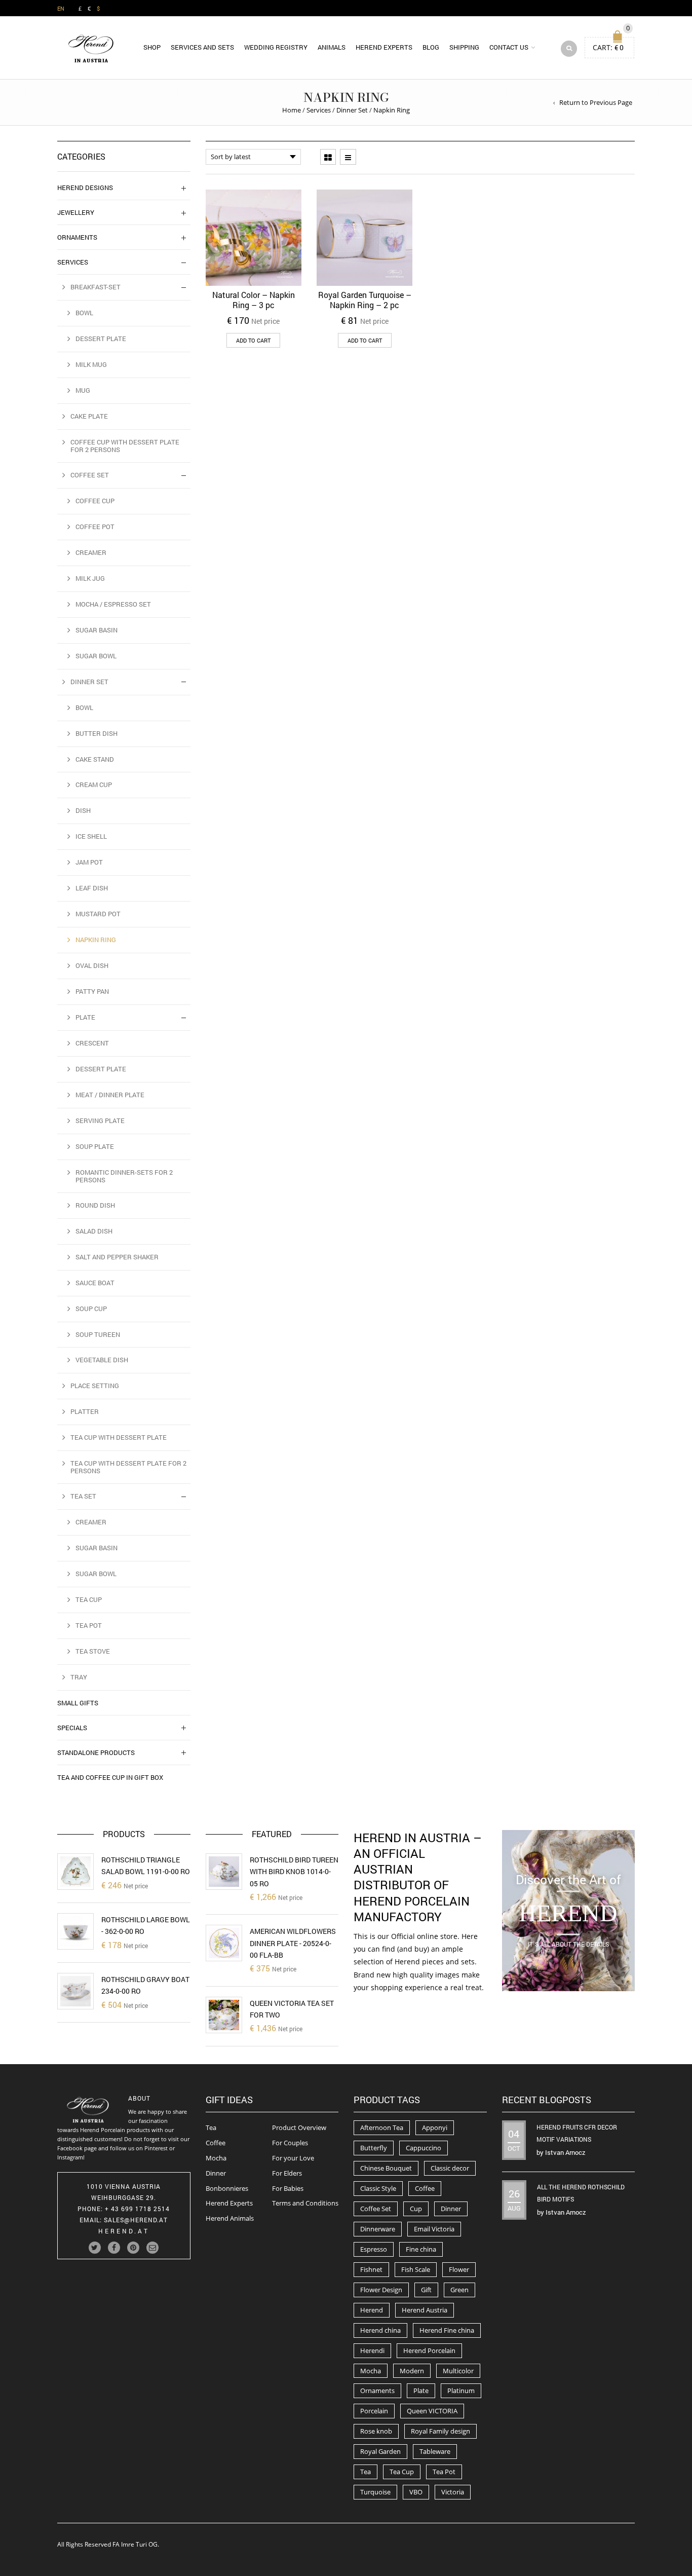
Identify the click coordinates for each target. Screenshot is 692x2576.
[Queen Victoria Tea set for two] (224, 2015)
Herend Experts (384, 47)
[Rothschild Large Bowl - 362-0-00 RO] (75, 1931)
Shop (152, 47)
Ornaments (77, 237)
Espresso (374, 2249)
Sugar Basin (97, 630)
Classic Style (378, 2188)
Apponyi (435, 2127)
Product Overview (299, 2127)
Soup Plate (95, 1146)
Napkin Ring (96, 940)
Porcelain (374, 2411)
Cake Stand (95, 759)
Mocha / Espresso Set (113, 604)
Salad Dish (94, 1231)
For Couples (290, 2143)
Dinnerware (378, 2229)
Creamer (91, 552)
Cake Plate (89, 416)
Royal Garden (380, 2451)
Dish (83, 810)
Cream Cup (94, 785)
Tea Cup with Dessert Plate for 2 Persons (128, 1467)
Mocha (216, 2158)
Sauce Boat (95, 1283)
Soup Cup (91, 1309)
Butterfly (374, 2148)
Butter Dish (97, 733)
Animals (332, 47)
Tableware (435, 2451)
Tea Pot (89, 1625)
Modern (412, 2371)
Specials (72, 1728)
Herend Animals (230, 2218)
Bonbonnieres (227, 2188)
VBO (416, 2492)
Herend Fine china (447, 2330)
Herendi (372, 2350)
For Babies (288, 2188)
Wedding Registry (276, 47)
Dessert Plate (101, 339)
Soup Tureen (98, 1334)
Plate (85, 1017)
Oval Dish (92, 965)
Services (319, 110)
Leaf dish (92, 888)
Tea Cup (89, 1599)
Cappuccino (424, 2148)
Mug (83, 390)
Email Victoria (434, 2229)
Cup (416, 2209)
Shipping (464, 47)
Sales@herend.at (136, 2220)
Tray (79, 1677)
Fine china (421, 2249)
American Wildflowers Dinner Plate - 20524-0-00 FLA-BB (293, 1943)
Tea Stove (93, 1651)
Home (292, 110)
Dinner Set (352, 110)
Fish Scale (416, 2269)
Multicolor (458, 2371)
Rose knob (376, 2431)
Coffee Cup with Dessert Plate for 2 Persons (125, 446)
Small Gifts (78, 1703)
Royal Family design (440, 2431)
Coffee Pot (95, 527)
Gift (426, 2290)
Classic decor (450, 2168)
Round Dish (95, 1205)
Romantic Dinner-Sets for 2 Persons (124, 1176)
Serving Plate (100, 1121)
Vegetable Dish (102, 1360)
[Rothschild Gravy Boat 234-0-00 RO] (75, 1991)
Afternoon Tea (382, 2127)
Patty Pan (92, 991)
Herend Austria (425, 2310)
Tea (211, 2127)
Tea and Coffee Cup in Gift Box (110, 1777)
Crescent (92, 1043)
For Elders (287, 2173)
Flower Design (381, 2290)
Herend (372, 2310)
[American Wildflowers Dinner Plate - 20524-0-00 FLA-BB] (224, 1943)
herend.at (124, 2231)
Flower (459, 2269)
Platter (85, 1411)
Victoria (453, 2492)
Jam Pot (89, 862)
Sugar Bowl (96, 656)
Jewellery (76, 212)
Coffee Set (90, 475)
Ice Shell (91, 836)
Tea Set (83, 1496)
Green (459, 2290)
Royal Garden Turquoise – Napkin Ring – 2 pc (365, 300)
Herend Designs (85, 188)
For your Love (293, 2158)
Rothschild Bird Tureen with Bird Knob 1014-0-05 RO (294, 1872)
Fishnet (371, 2269)
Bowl (84, 313)
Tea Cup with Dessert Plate (119, 1437)
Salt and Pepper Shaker (117, 1257)
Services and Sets (202, 47)
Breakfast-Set (95, 287)
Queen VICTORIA (432, 2411)
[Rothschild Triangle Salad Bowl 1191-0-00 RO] (75, 1872)
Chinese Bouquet (386, 2168)
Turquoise (375, 2492)
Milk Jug (90, 578)
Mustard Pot (98, 914)
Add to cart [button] (253, 340)
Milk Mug (91, 364)
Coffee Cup (95, 501)
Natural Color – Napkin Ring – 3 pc (254, 300)
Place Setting (95, 1386)
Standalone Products (96, 1752)
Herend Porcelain (429, 2350)
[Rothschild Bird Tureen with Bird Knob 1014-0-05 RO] (224, 1872)
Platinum (461, 2391)
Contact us (509, 47)
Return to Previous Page (596, 102)
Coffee (216, 2143)
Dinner (216, 2173)
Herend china (380, 2330)
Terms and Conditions (305, 2203)
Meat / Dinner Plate (110, 1095)
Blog (431, 47)
